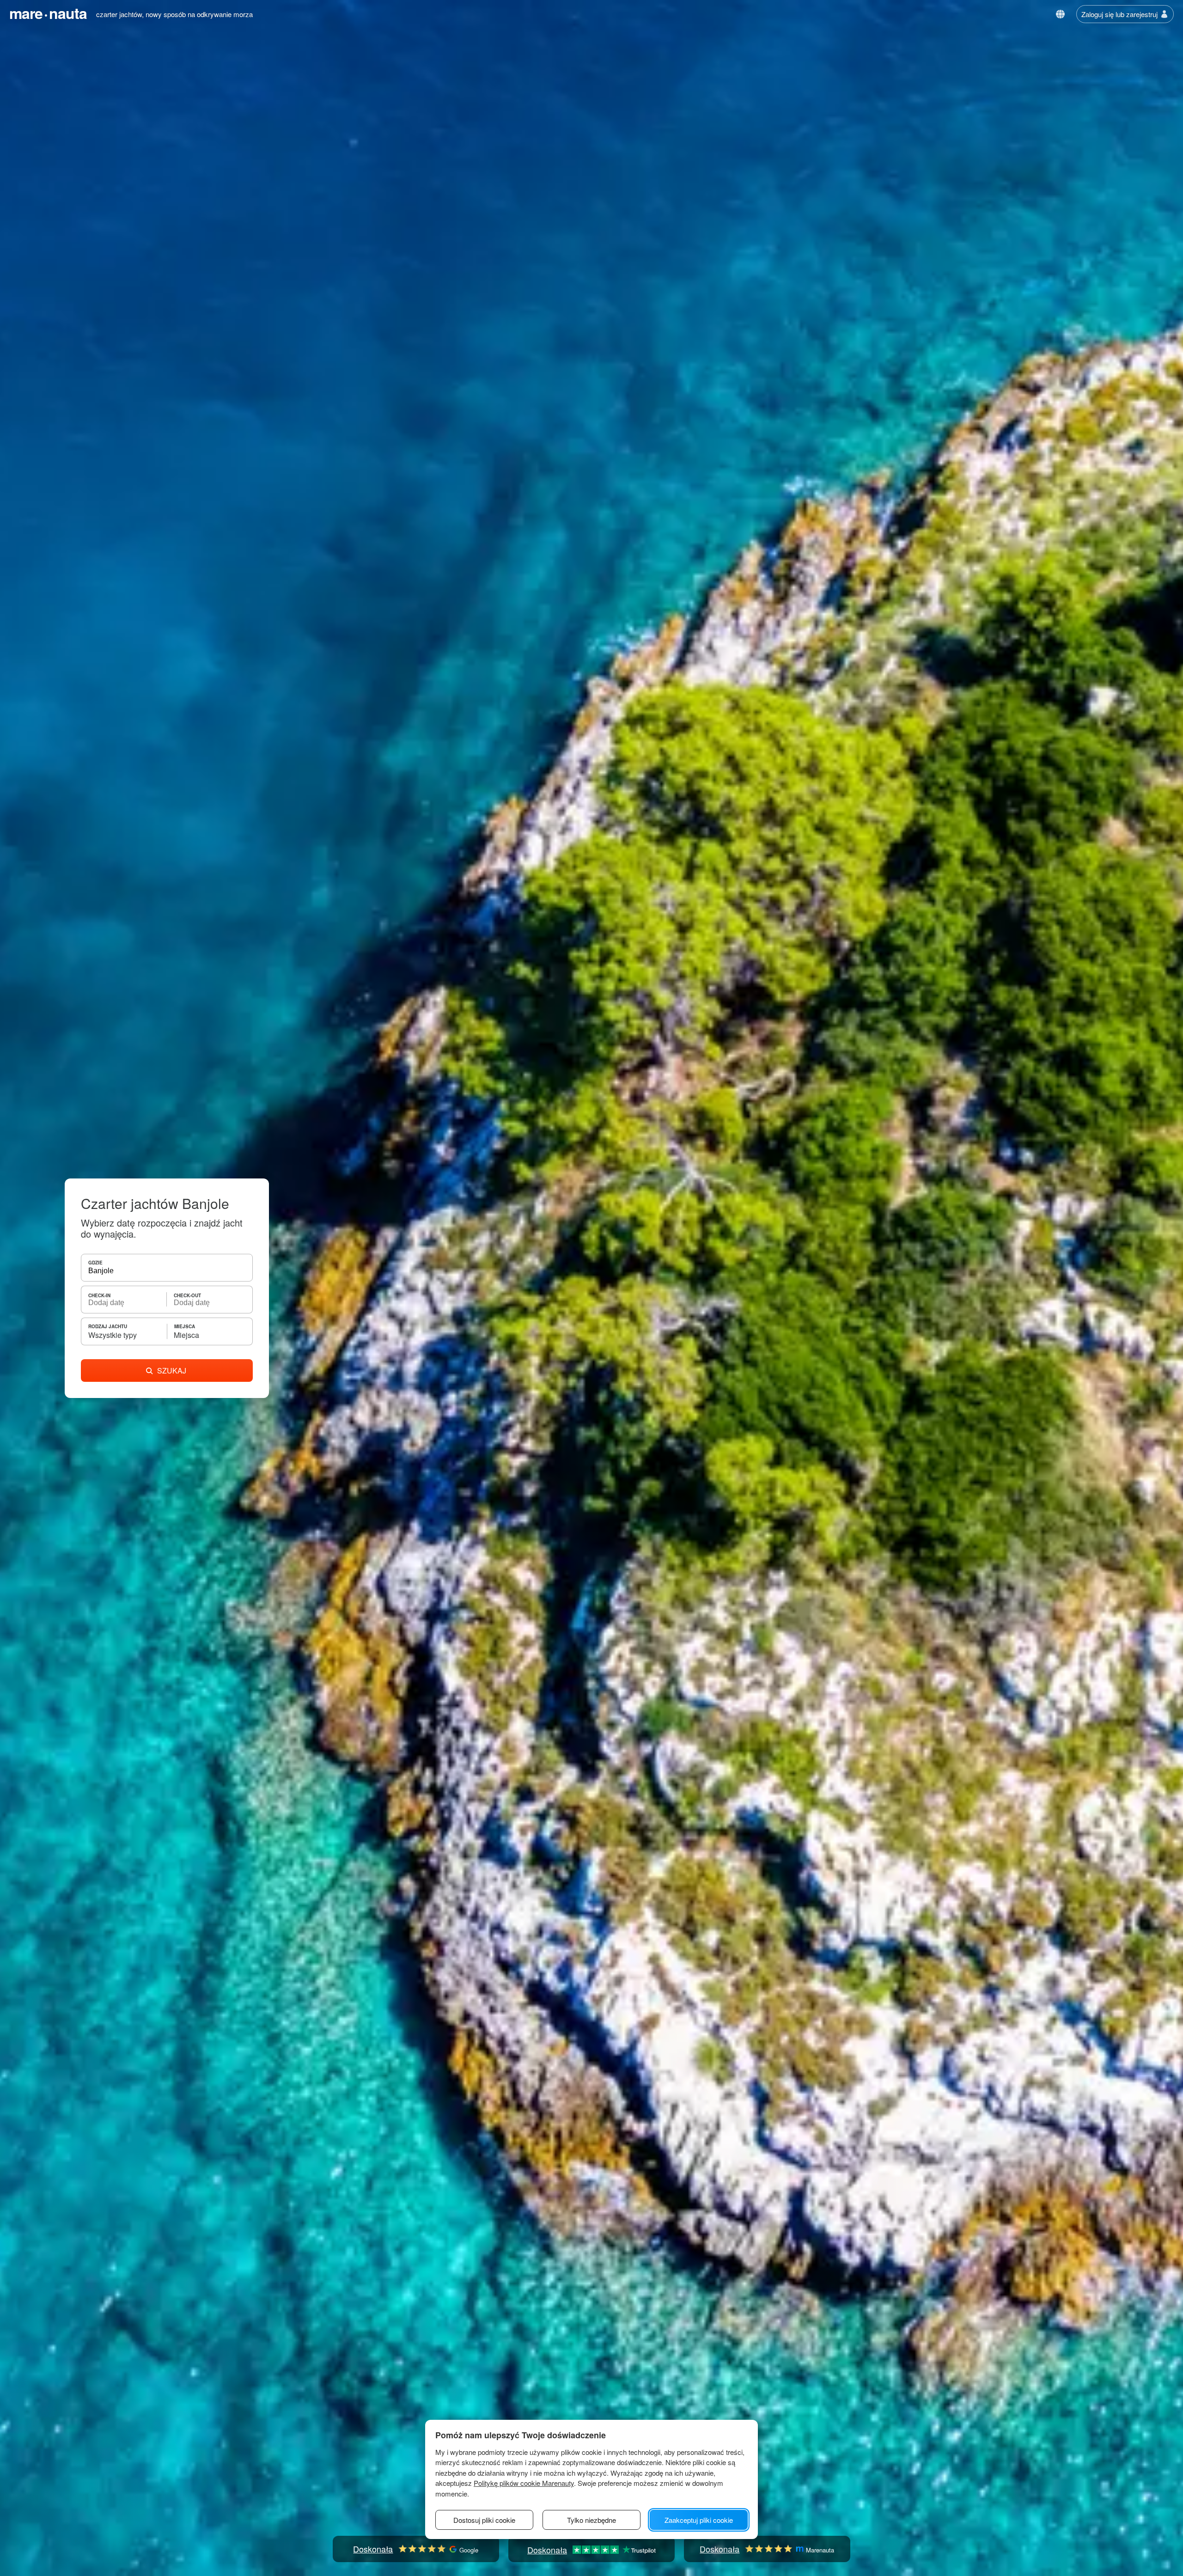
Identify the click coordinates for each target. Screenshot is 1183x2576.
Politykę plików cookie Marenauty (524, 2483)
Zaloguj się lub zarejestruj (1119, 14)
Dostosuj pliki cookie (484, 2520)
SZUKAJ (172, 1370)
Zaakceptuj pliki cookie (699, 2520)
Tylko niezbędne (591, 2520)
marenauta (48, 13)
